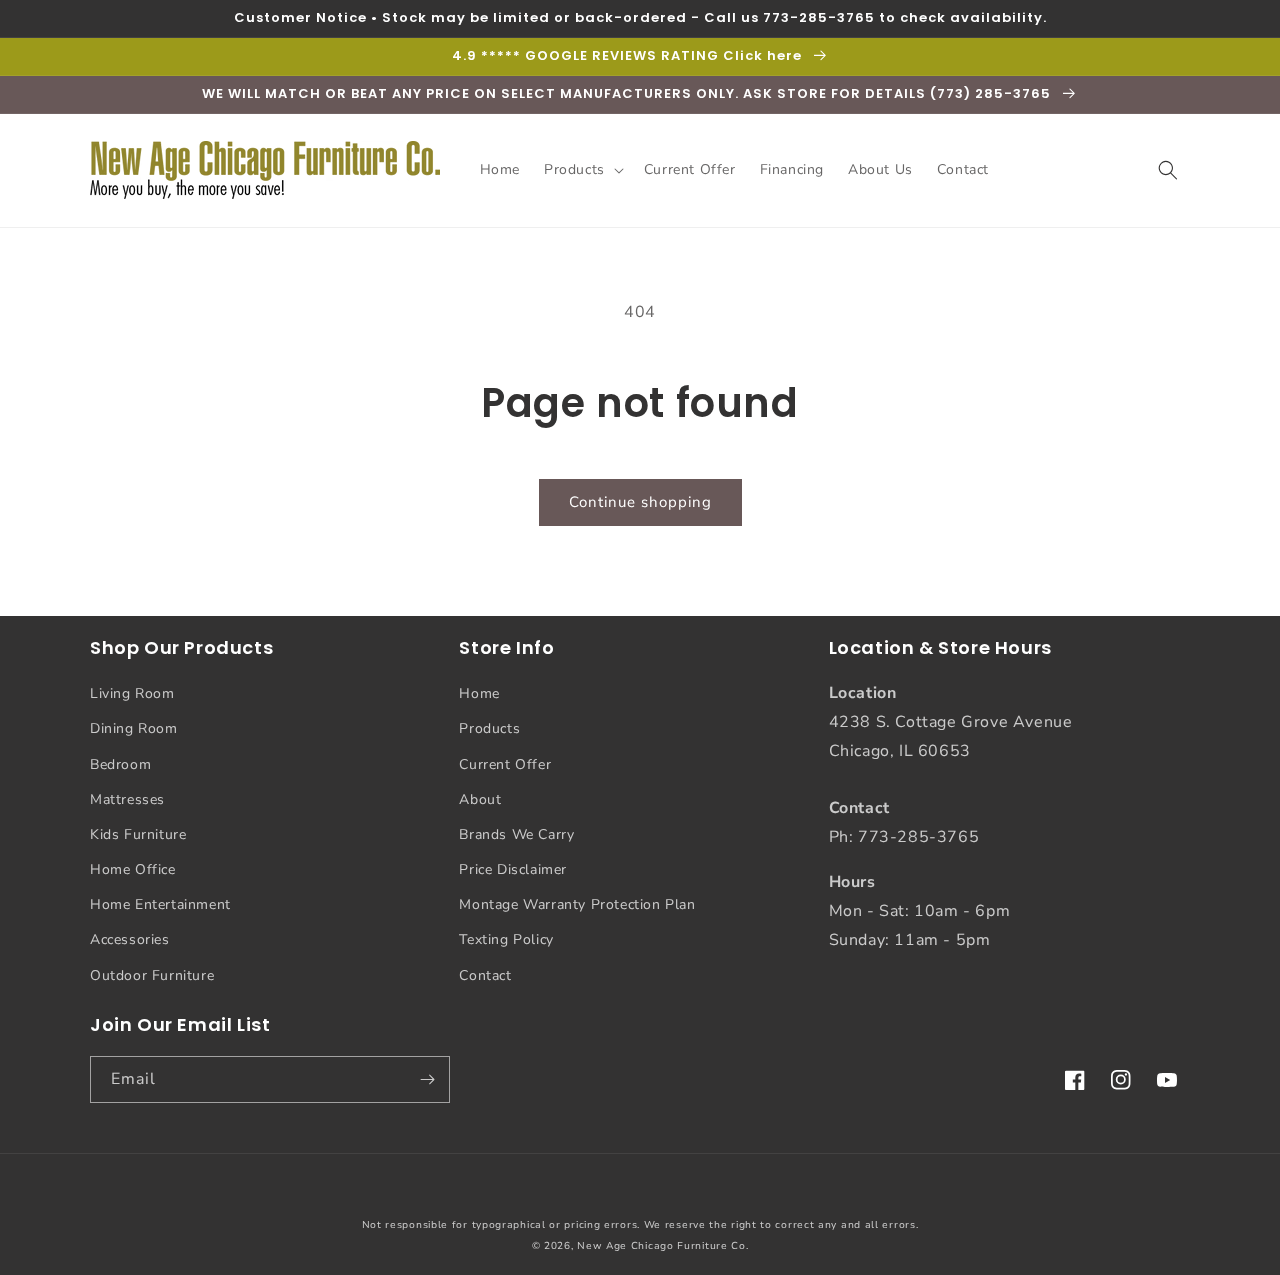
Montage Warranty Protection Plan (577, 904)
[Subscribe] (427, 1079)
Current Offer (505, 764)
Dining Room (134, 728)
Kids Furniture (138, 834)
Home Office (133, 869)
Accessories (130, 939)
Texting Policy (506, 939)
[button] (582, 170)
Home (479, 693)
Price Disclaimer (513, 869)
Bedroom (120, 764)
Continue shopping (640, 502)
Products (489, 728)
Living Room (132, 693)
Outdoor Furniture (152, 975)
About (480, 799)
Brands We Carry (516, 834)
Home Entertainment (160, 904)
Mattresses (127, 799)
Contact (485, 975)
